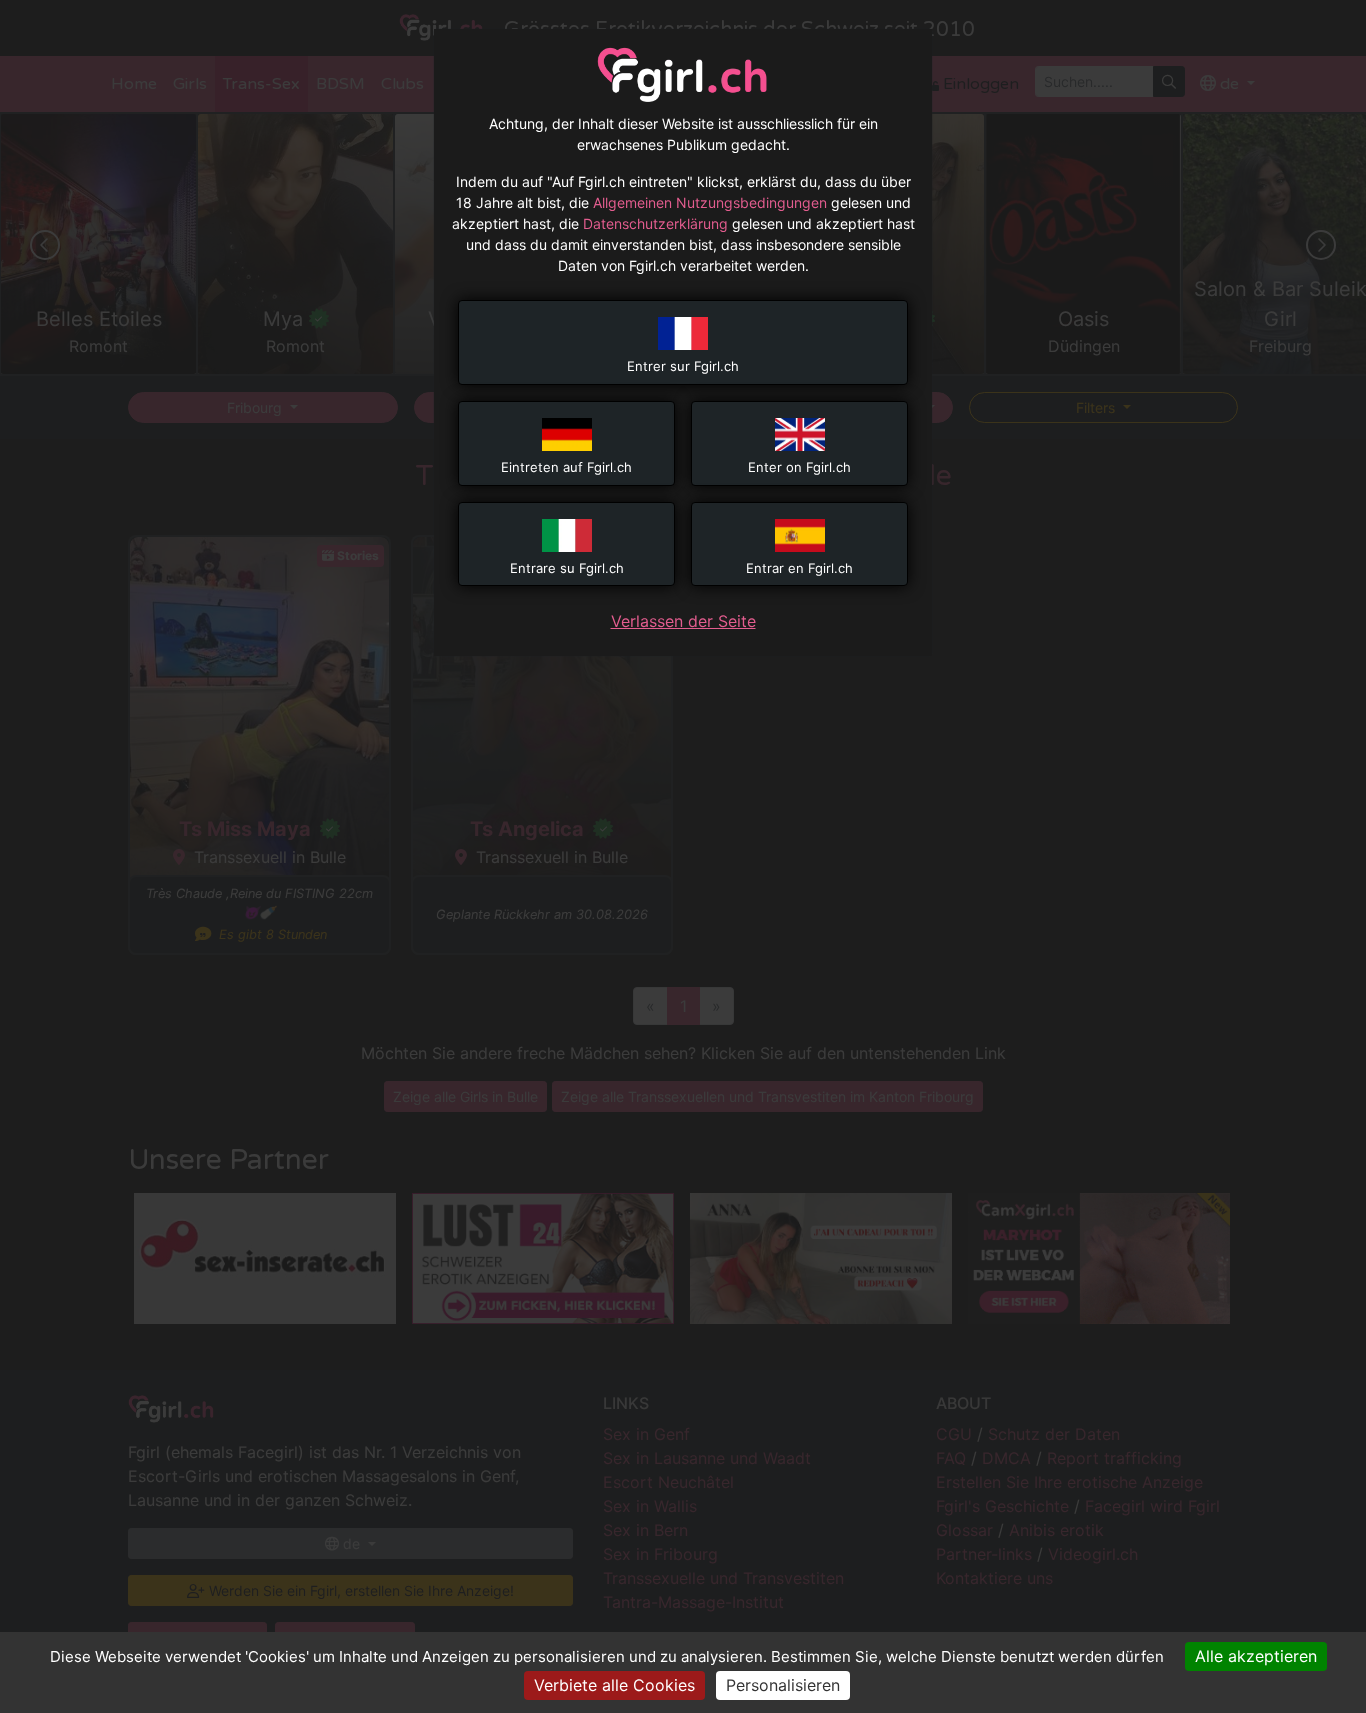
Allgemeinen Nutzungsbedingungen (710, 202)
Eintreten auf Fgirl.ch (566, 467)
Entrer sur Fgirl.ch (683, 366)
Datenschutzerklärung (655, 223)
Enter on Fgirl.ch (799, 467)
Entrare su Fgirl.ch (567, 568)
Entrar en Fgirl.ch (799, 568)
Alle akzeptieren (1256, 1656)
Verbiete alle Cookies (614, 1685)
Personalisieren (783, 1685)
